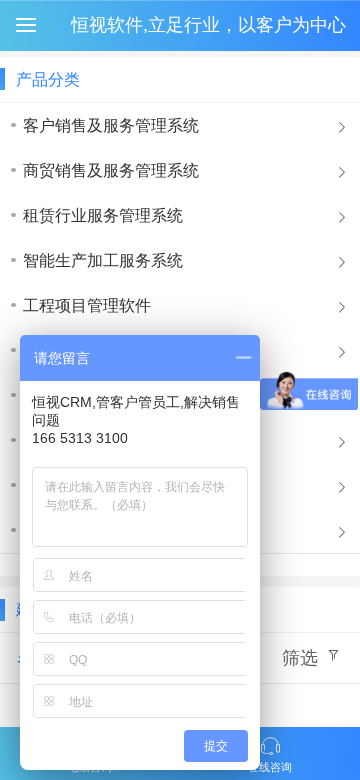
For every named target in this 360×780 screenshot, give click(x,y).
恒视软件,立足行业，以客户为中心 (208, 25)
